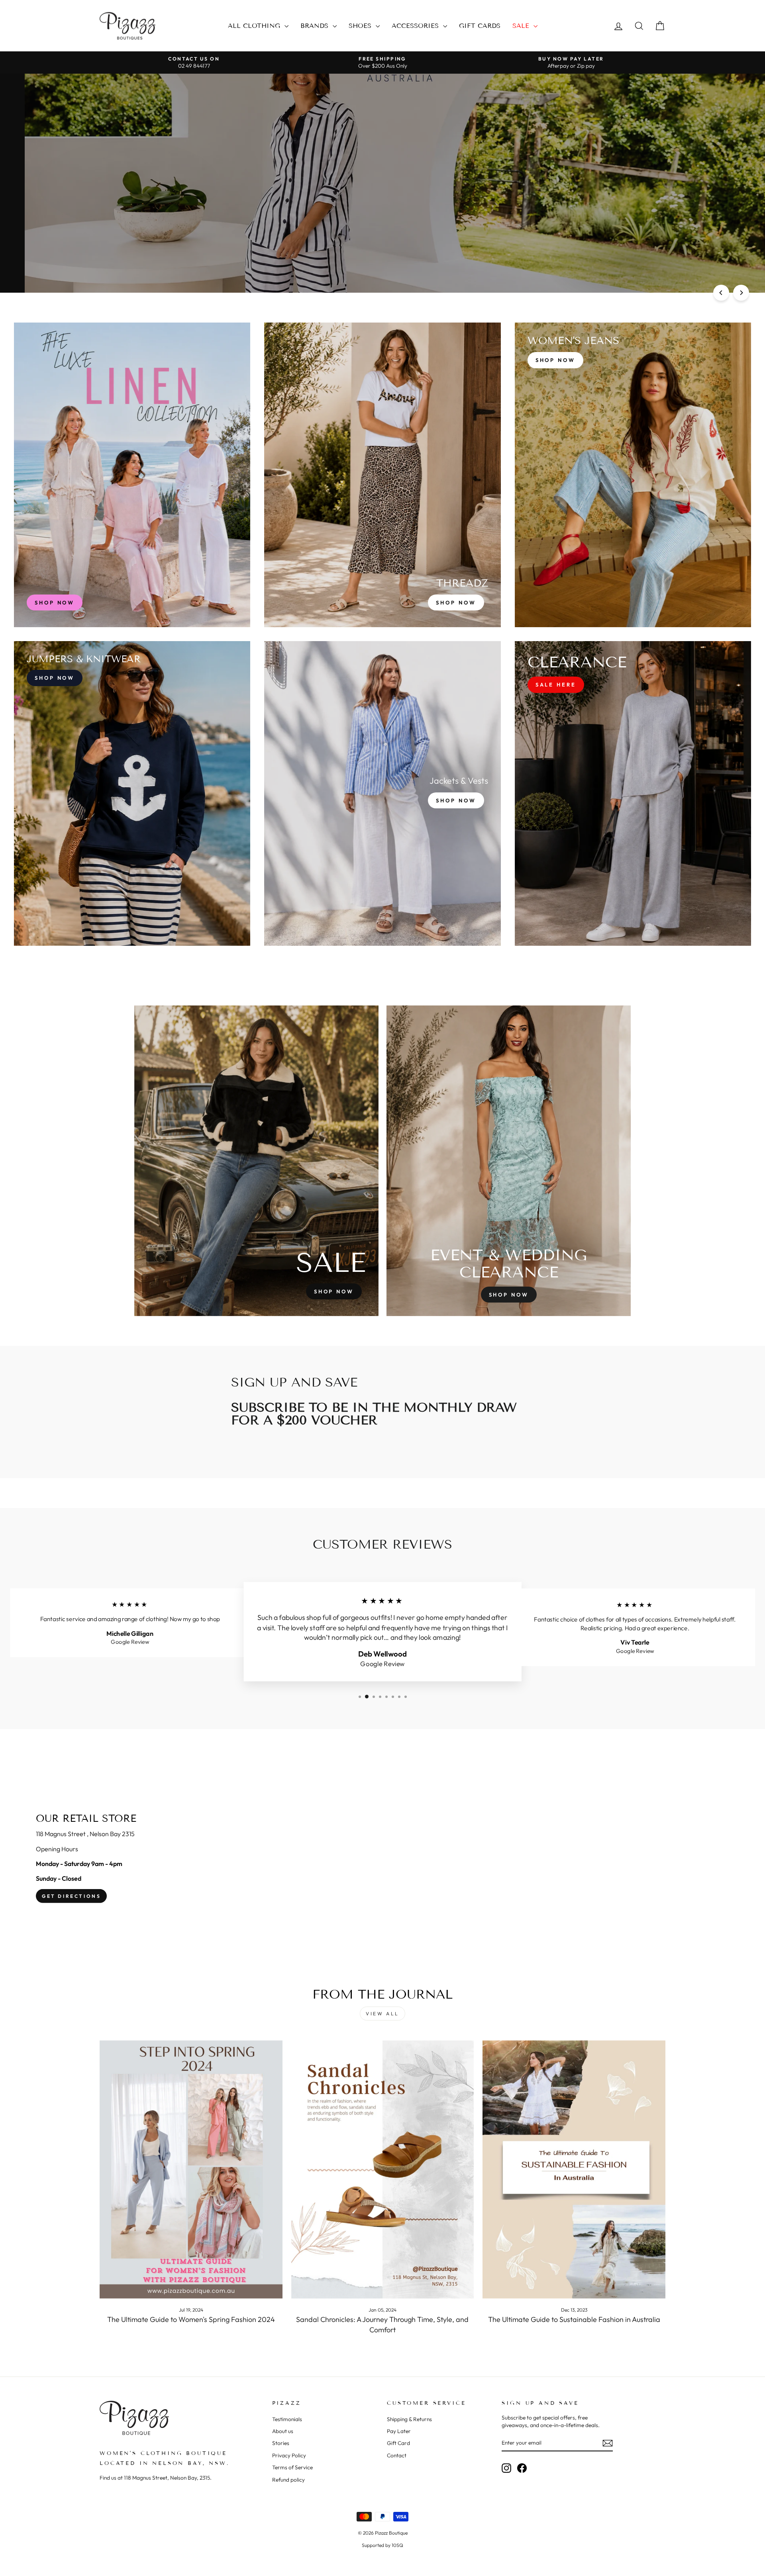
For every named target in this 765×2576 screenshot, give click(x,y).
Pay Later (399, 2431)
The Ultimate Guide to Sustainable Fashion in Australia (574, 2319)
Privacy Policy (289, 2455)
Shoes (361, 26)
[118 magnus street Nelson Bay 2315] (382, 1858)
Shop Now (127, 186)
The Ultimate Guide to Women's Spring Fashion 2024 (191, 2319)
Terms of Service (292, 2467)
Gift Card (398, 2443)
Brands (316, 26)
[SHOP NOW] (132, 475)
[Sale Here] (633, 793)
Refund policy (288, 2480)
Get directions (71, 1896)
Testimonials (287, 2419)
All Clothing (255, 26)
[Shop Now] (382, 475)
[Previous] (721, 293)
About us (283, 2431)
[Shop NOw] (132, 793)
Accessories (416, 26)
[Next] (741, 293)
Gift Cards (480, 26)
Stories (281, 2443)
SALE (522, 26)
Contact (397, 2455)
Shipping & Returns (409, 2419)
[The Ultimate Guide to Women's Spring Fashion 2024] (191, 2170)
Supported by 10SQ (382, 2545)
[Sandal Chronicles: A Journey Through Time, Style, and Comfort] (383, 2170)
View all (382, 2014)
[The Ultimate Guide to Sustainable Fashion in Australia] (574, 2170)
